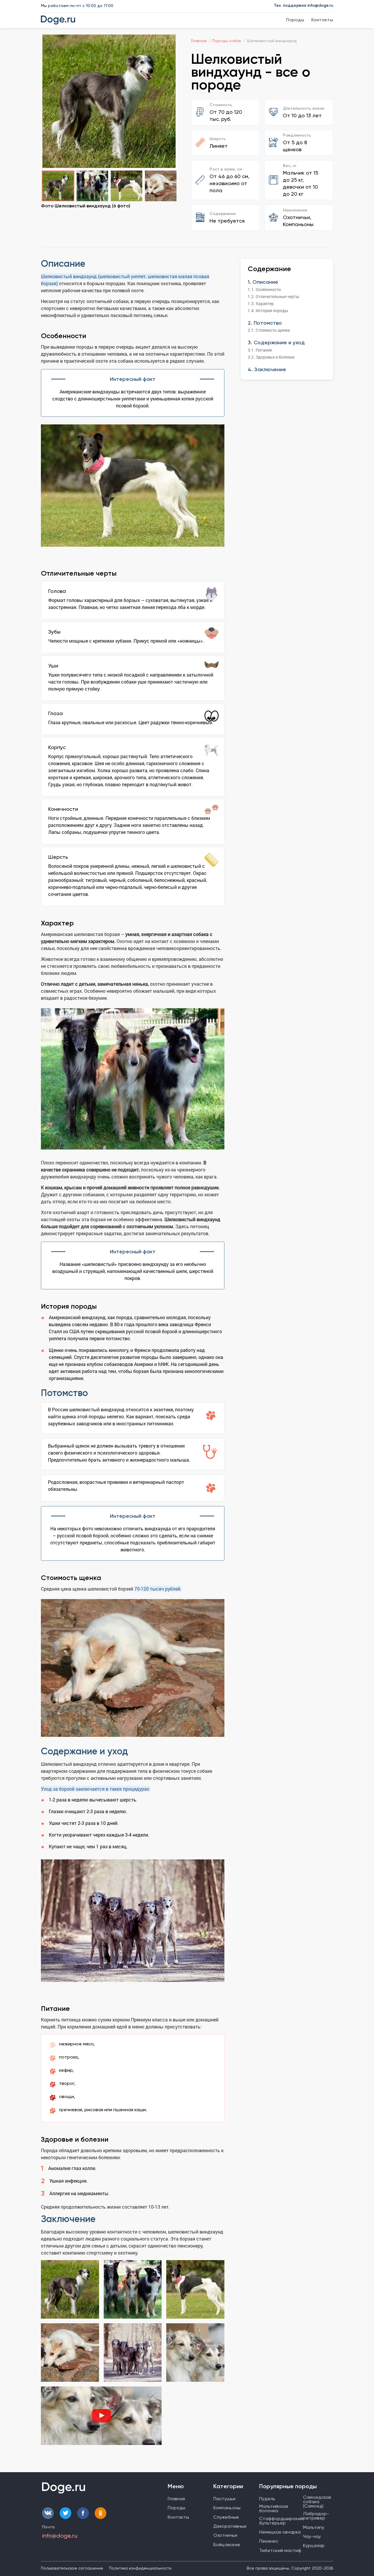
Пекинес (269, 2541)
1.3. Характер (261, 303)
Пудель (267, 2499)
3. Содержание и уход (276, 343)
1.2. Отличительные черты (273, 296)
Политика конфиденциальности (140, 2568)
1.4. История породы (268, 310)
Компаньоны (227, 2508)
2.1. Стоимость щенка (269, 330)
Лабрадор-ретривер (316, 2516)
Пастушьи (224, 2499)
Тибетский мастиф (280, 2550)
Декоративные (230, 2526)
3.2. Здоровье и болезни (271, 357)
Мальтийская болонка (274, 2508)
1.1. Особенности (264, 289)
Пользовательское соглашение (72, 2568)
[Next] (165, 101)
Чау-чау (312, 2536)
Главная (176, 2499)
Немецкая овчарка (280, 2532)
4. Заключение (267, 369)
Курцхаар (314, 2545)
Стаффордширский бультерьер (281, 2521)
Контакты (322, 20)
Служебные (226, 2517)
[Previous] (53, 101)
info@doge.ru (320, 5)
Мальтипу (314, 2527)
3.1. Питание (260, 350)
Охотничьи (225, 2535)
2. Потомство (265, 323)
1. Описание (263, 282)
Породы (295, 20)
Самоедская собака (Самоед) (317, 2502)
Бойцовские (227, 2545)
